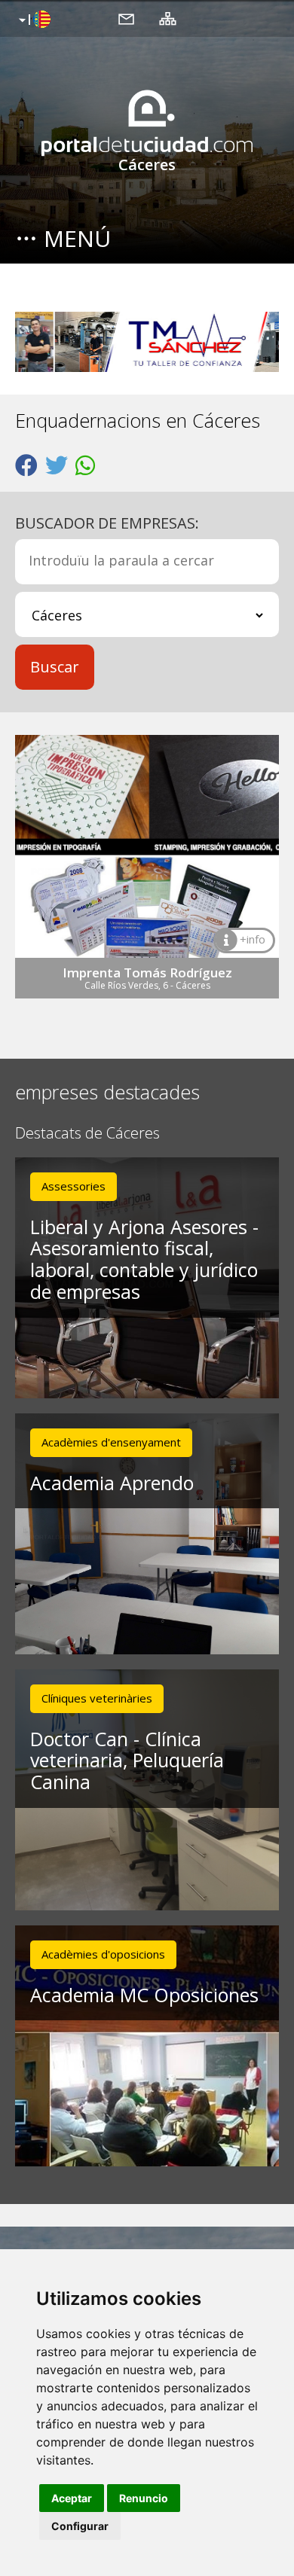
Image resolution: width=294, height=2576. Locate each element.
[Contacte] (126, 18)
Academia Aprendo (112, 1483)
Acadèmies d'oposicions (103, 1954)
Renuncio (144, 2498)
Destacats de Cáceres (87, 1134)
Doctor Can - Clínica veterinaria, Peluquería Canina (127, 1761)
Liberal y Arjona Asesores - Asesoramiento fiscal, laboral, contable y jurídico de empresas (144, 1259)
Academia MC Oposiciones (144, 1995)
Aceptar (72, 2498)
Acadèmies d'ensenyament (111, 1442)
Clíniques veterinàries (97, 1698)
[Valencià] (33, 20)
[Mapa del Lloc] (168, 18)
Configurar (80, 2526)
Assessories (73, 1186)
